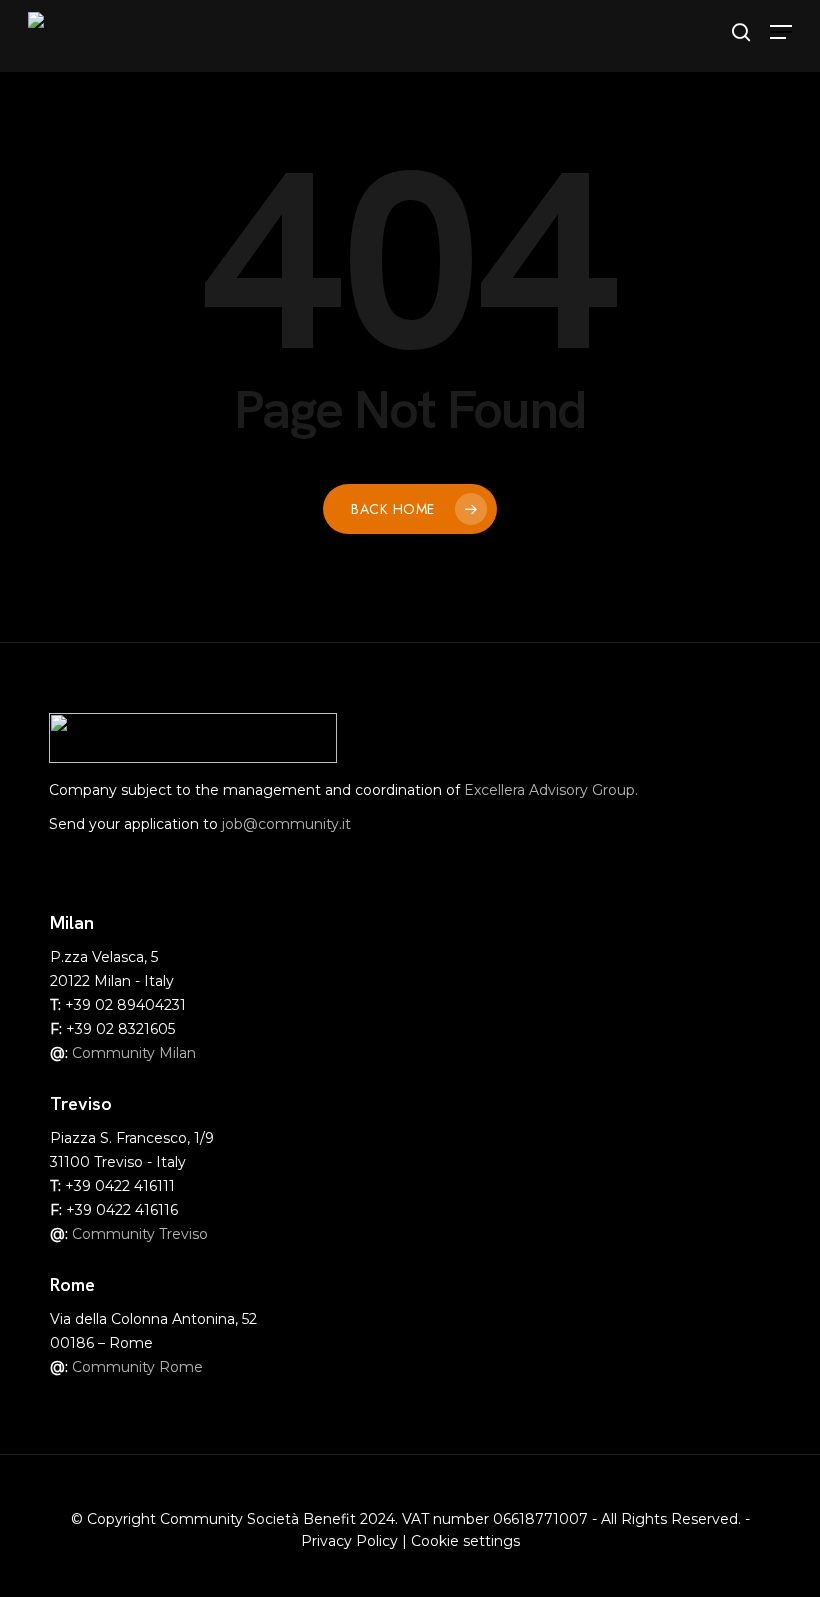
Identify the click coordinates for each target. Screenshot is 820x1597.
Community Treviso (140, 1234)
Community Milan (134, 1053)
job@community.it (286, 824)
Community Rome (137, 1367)
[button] (781, 32)
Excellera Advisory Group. (551, 790)
